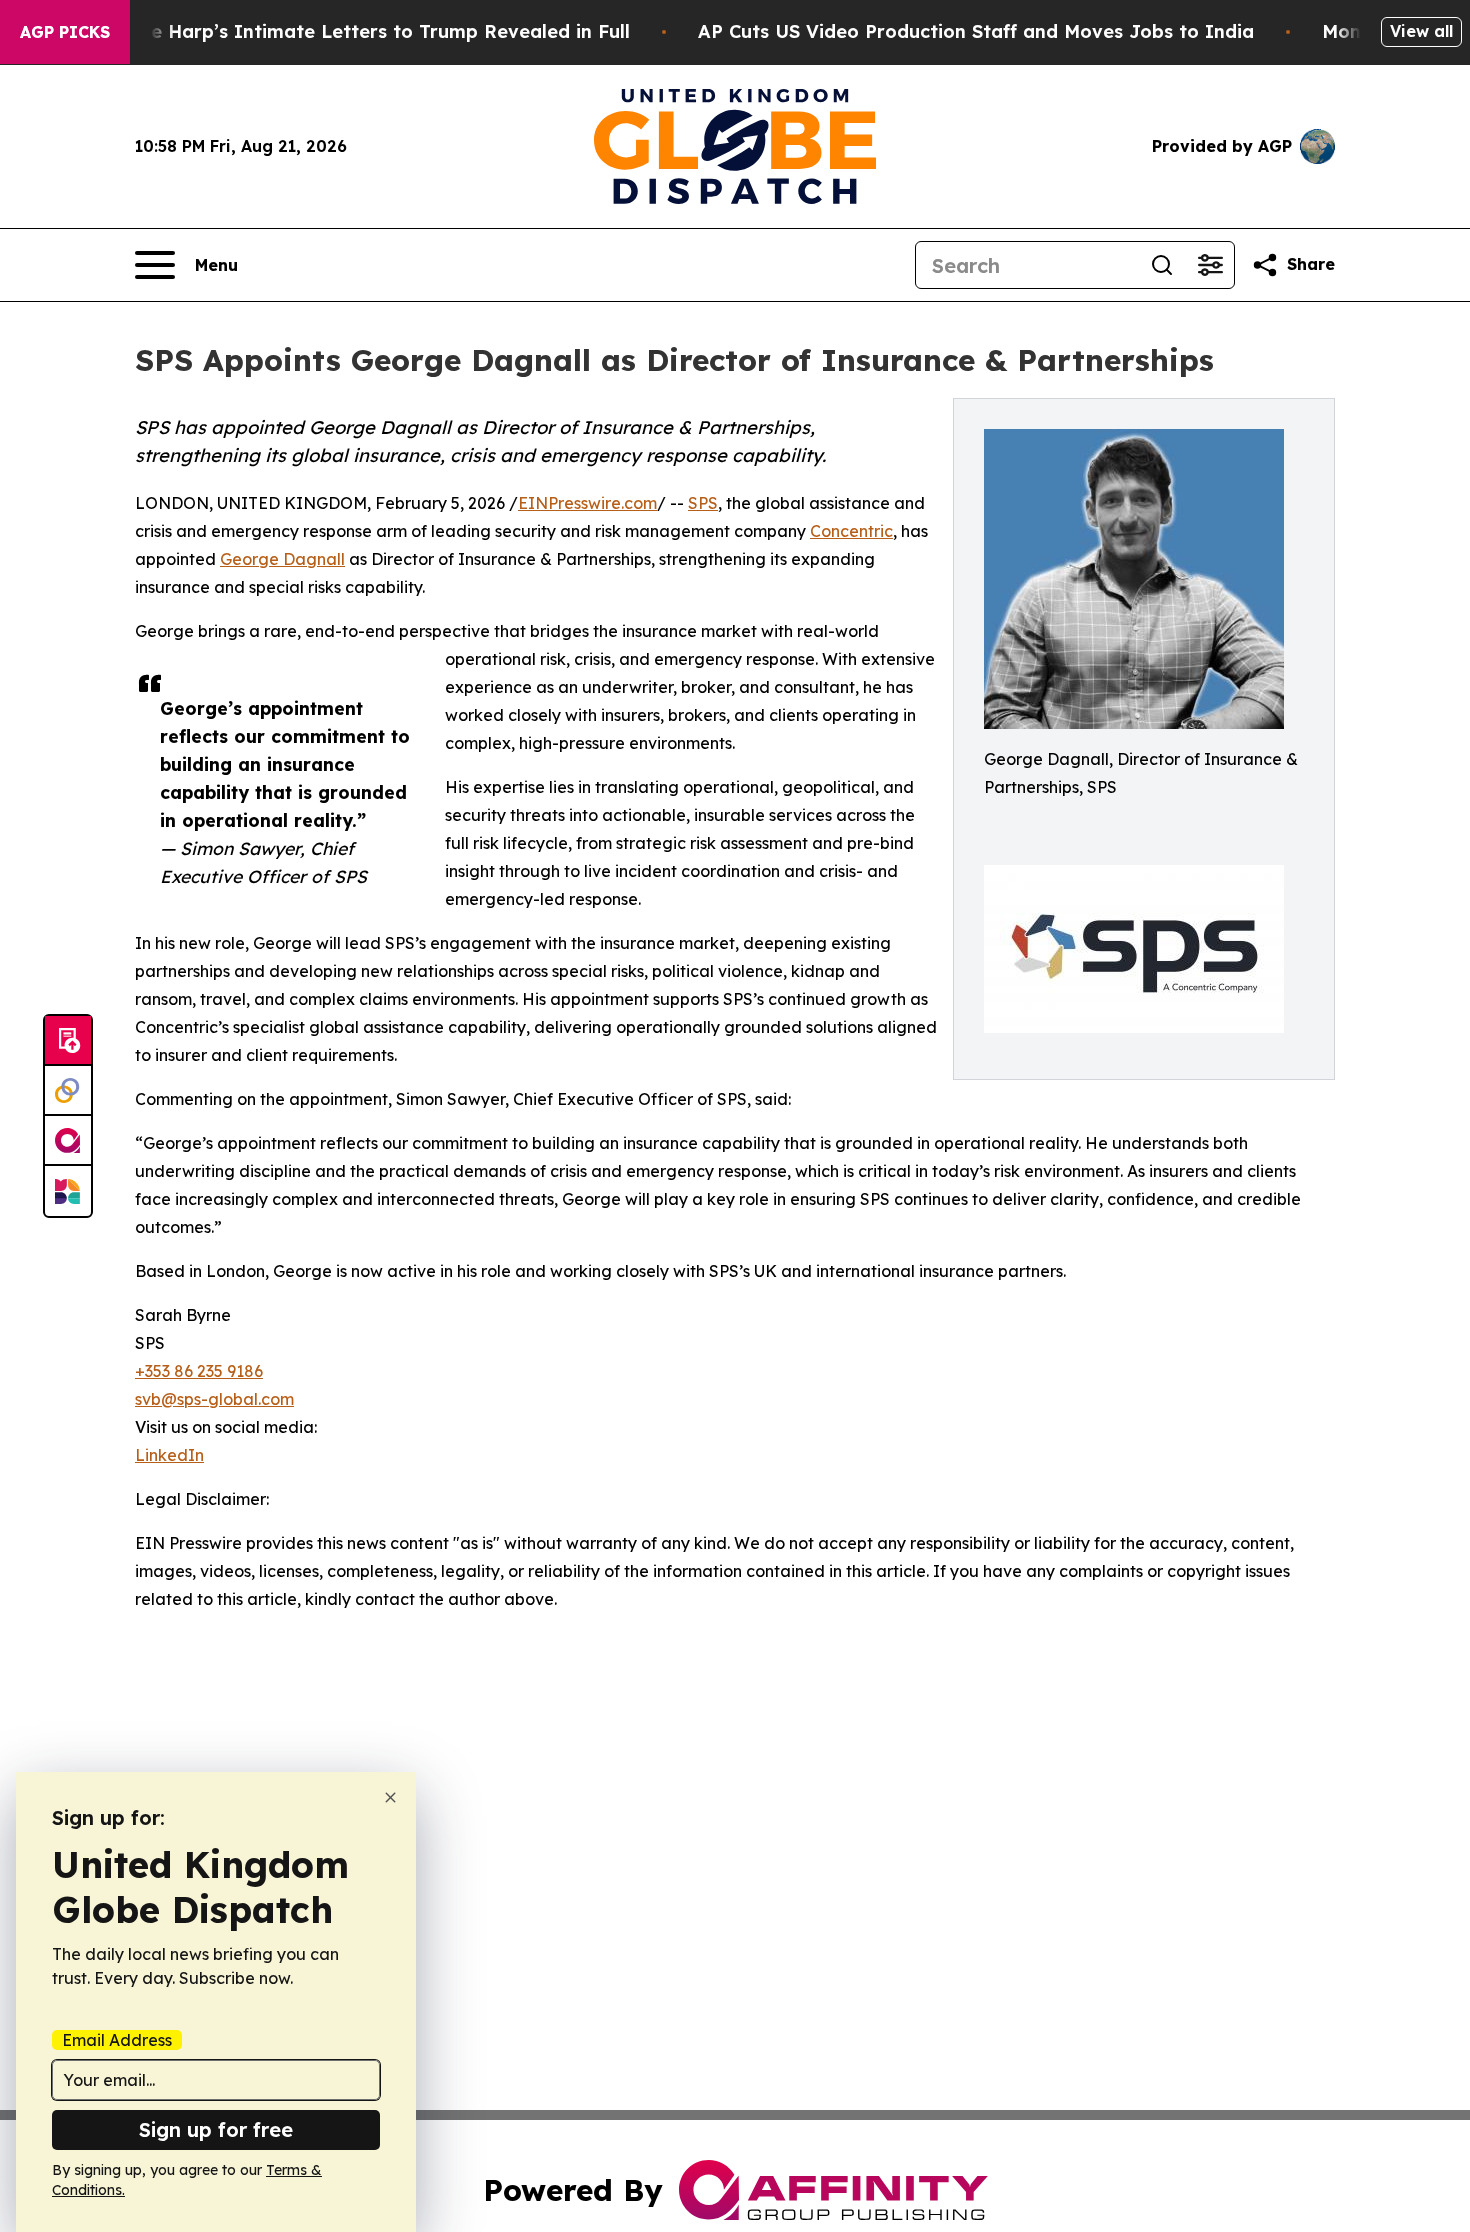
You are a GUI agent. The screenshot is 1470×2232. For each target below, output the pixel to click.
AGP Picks (65, 32)
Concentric (851, 531)
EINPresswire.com (587, 503)
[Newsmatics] (68, 1191)
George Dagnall (282, 559)
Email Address (117, 2040)
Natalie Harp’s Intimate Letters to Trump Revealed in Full (362, 31)
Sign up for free (216, 2129)
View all (1421, 31)
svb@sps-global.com (214, 1399)
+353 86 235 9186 (199, 1371)
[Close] (390, 1797)
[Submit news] (68, 1041)
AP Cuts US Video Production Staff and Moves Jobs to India (976, 31)
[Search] (1162, 265)
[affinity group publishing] (68, 1141)
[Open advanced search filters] (1210, 265)
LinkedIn (169, 1455)
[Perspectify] (68, 1091)
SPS (703, 503)
